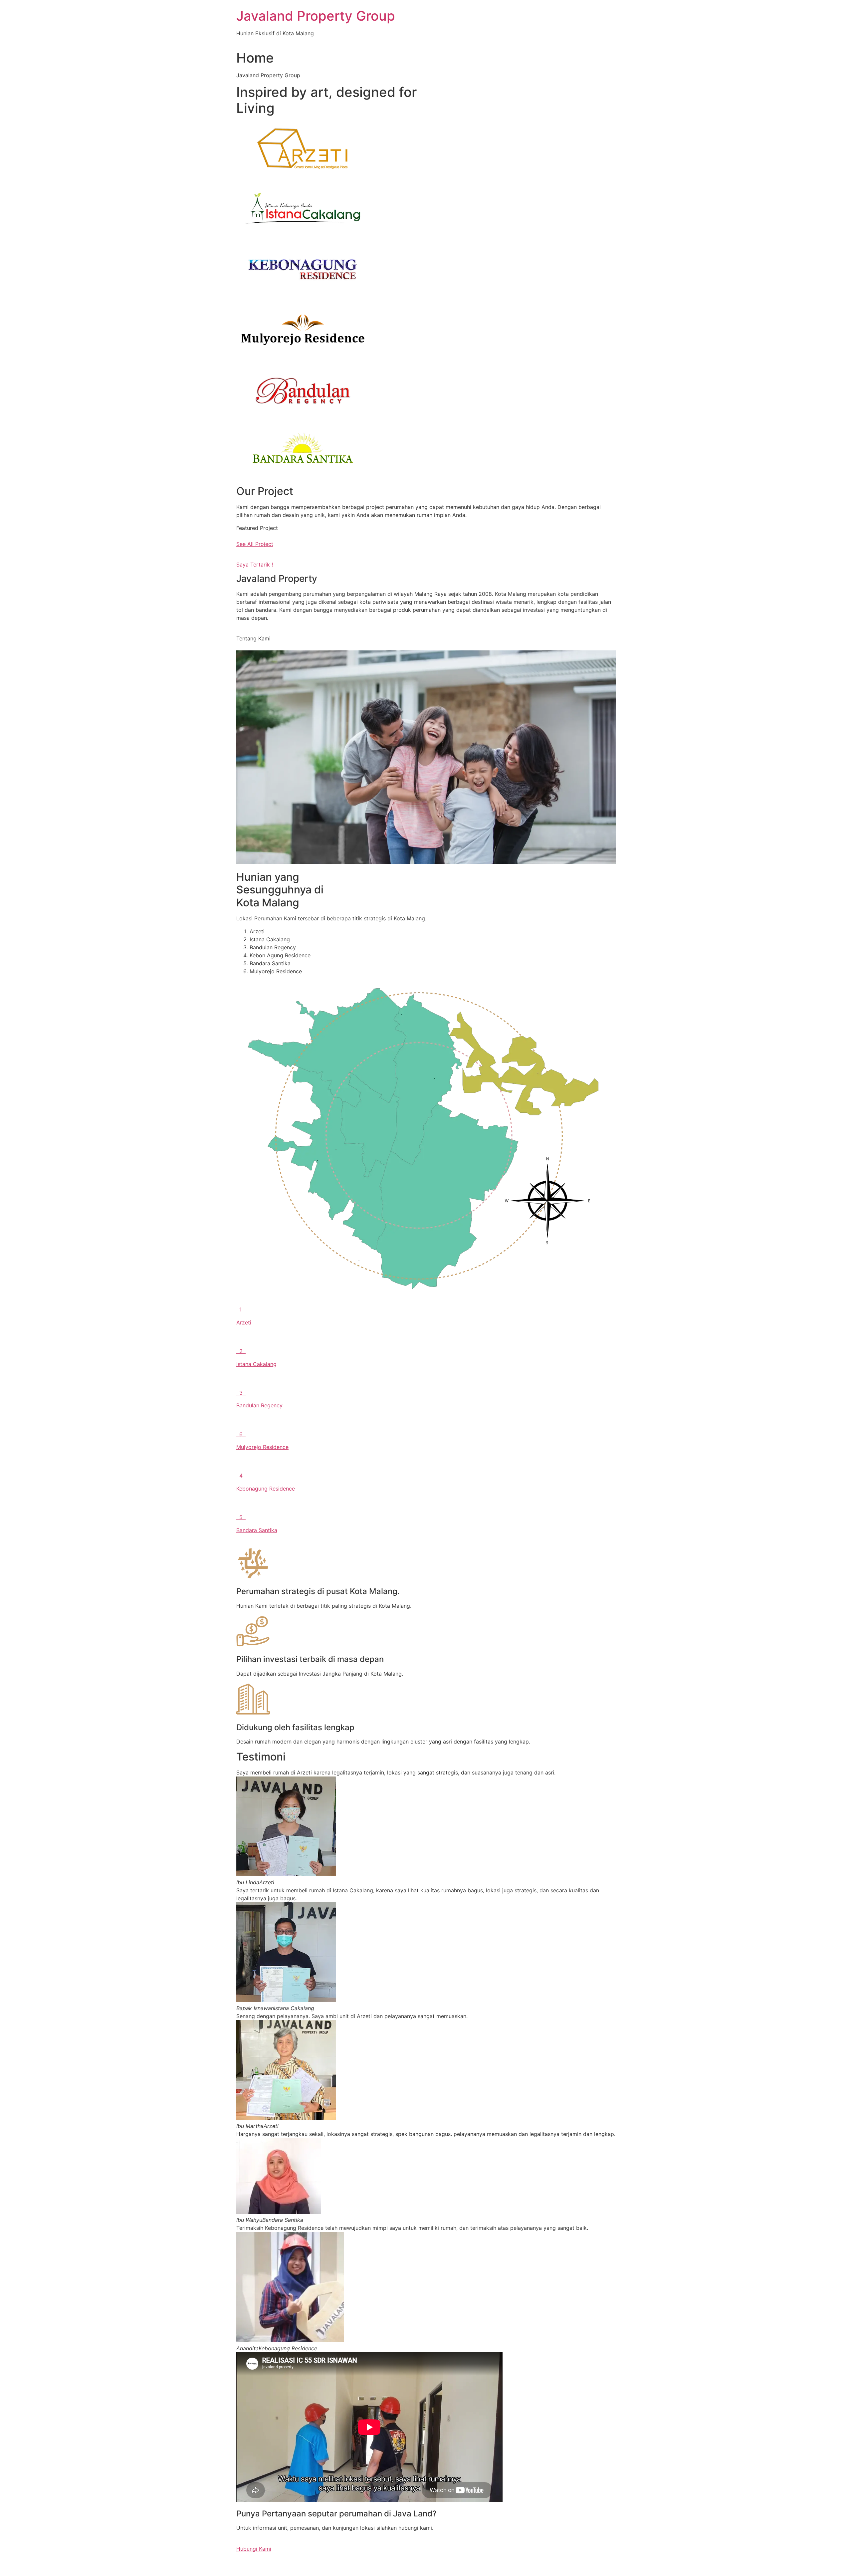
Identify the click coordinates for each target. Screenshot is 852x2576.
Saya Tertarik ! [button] (255, 565)
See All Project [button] (255, 544)
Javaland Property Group (316, 16)
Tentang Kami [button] (253, 638)
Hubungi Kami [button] (254, 2549)
